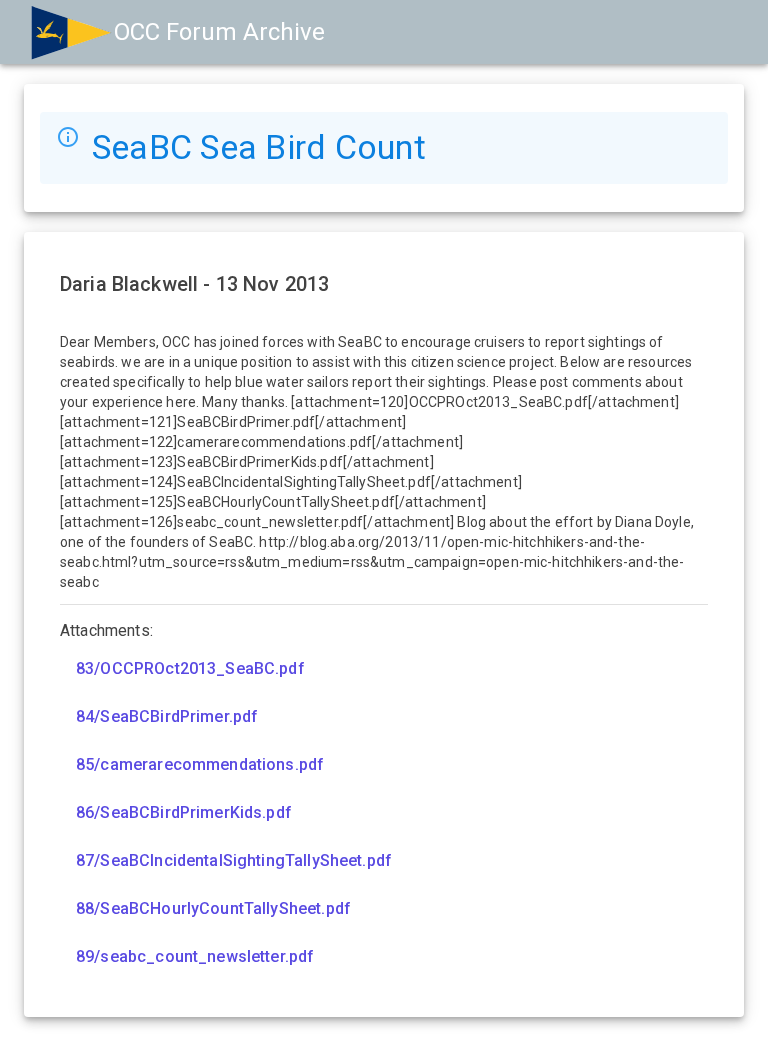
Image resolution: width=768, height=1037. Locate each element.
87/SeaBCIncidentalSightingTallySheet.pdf (234, 860)
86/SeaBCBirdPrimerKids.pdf (184, 812)
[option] (384, 669)
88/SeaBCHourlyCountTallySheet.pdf (213, 908)
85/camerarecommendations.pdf (200, 764)
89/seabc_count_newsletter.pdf (195, 956)
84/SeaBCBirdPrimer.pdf (167, 716)
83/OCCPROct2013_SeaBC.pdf (190, 668)
